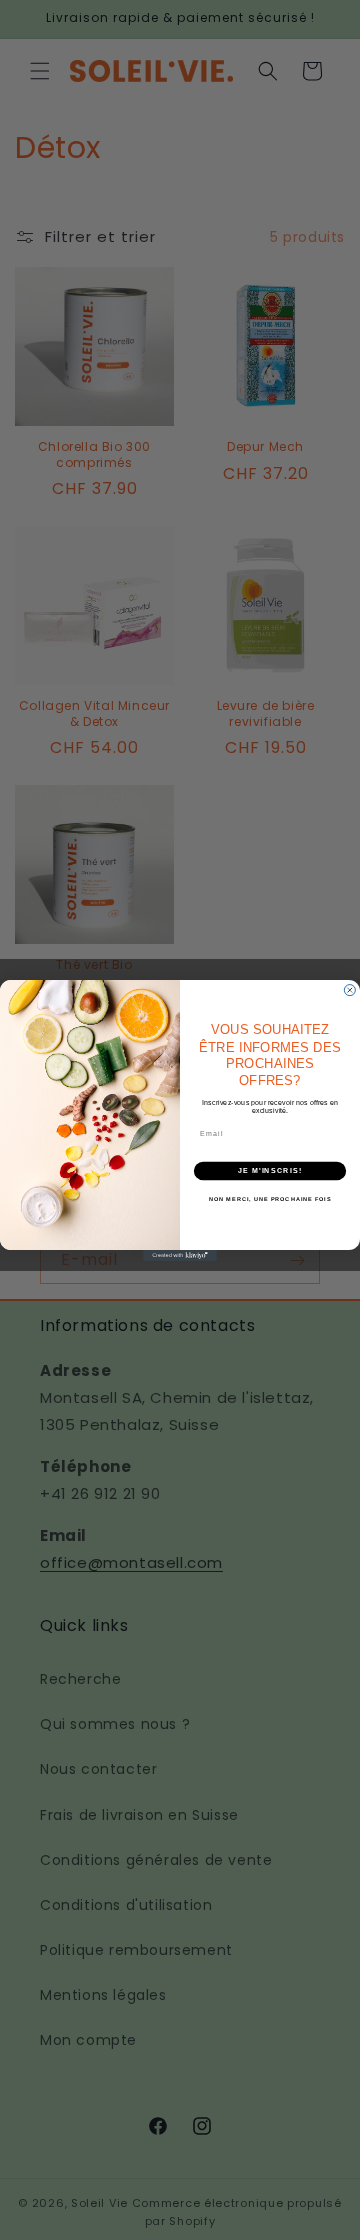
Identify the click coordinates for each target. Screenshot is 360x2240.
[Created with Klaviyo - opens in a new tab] (180, 1254)
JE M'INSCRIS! (270, 1170)
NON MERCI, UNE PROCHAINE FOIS (270, 1198)
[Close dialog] (349, 989)
